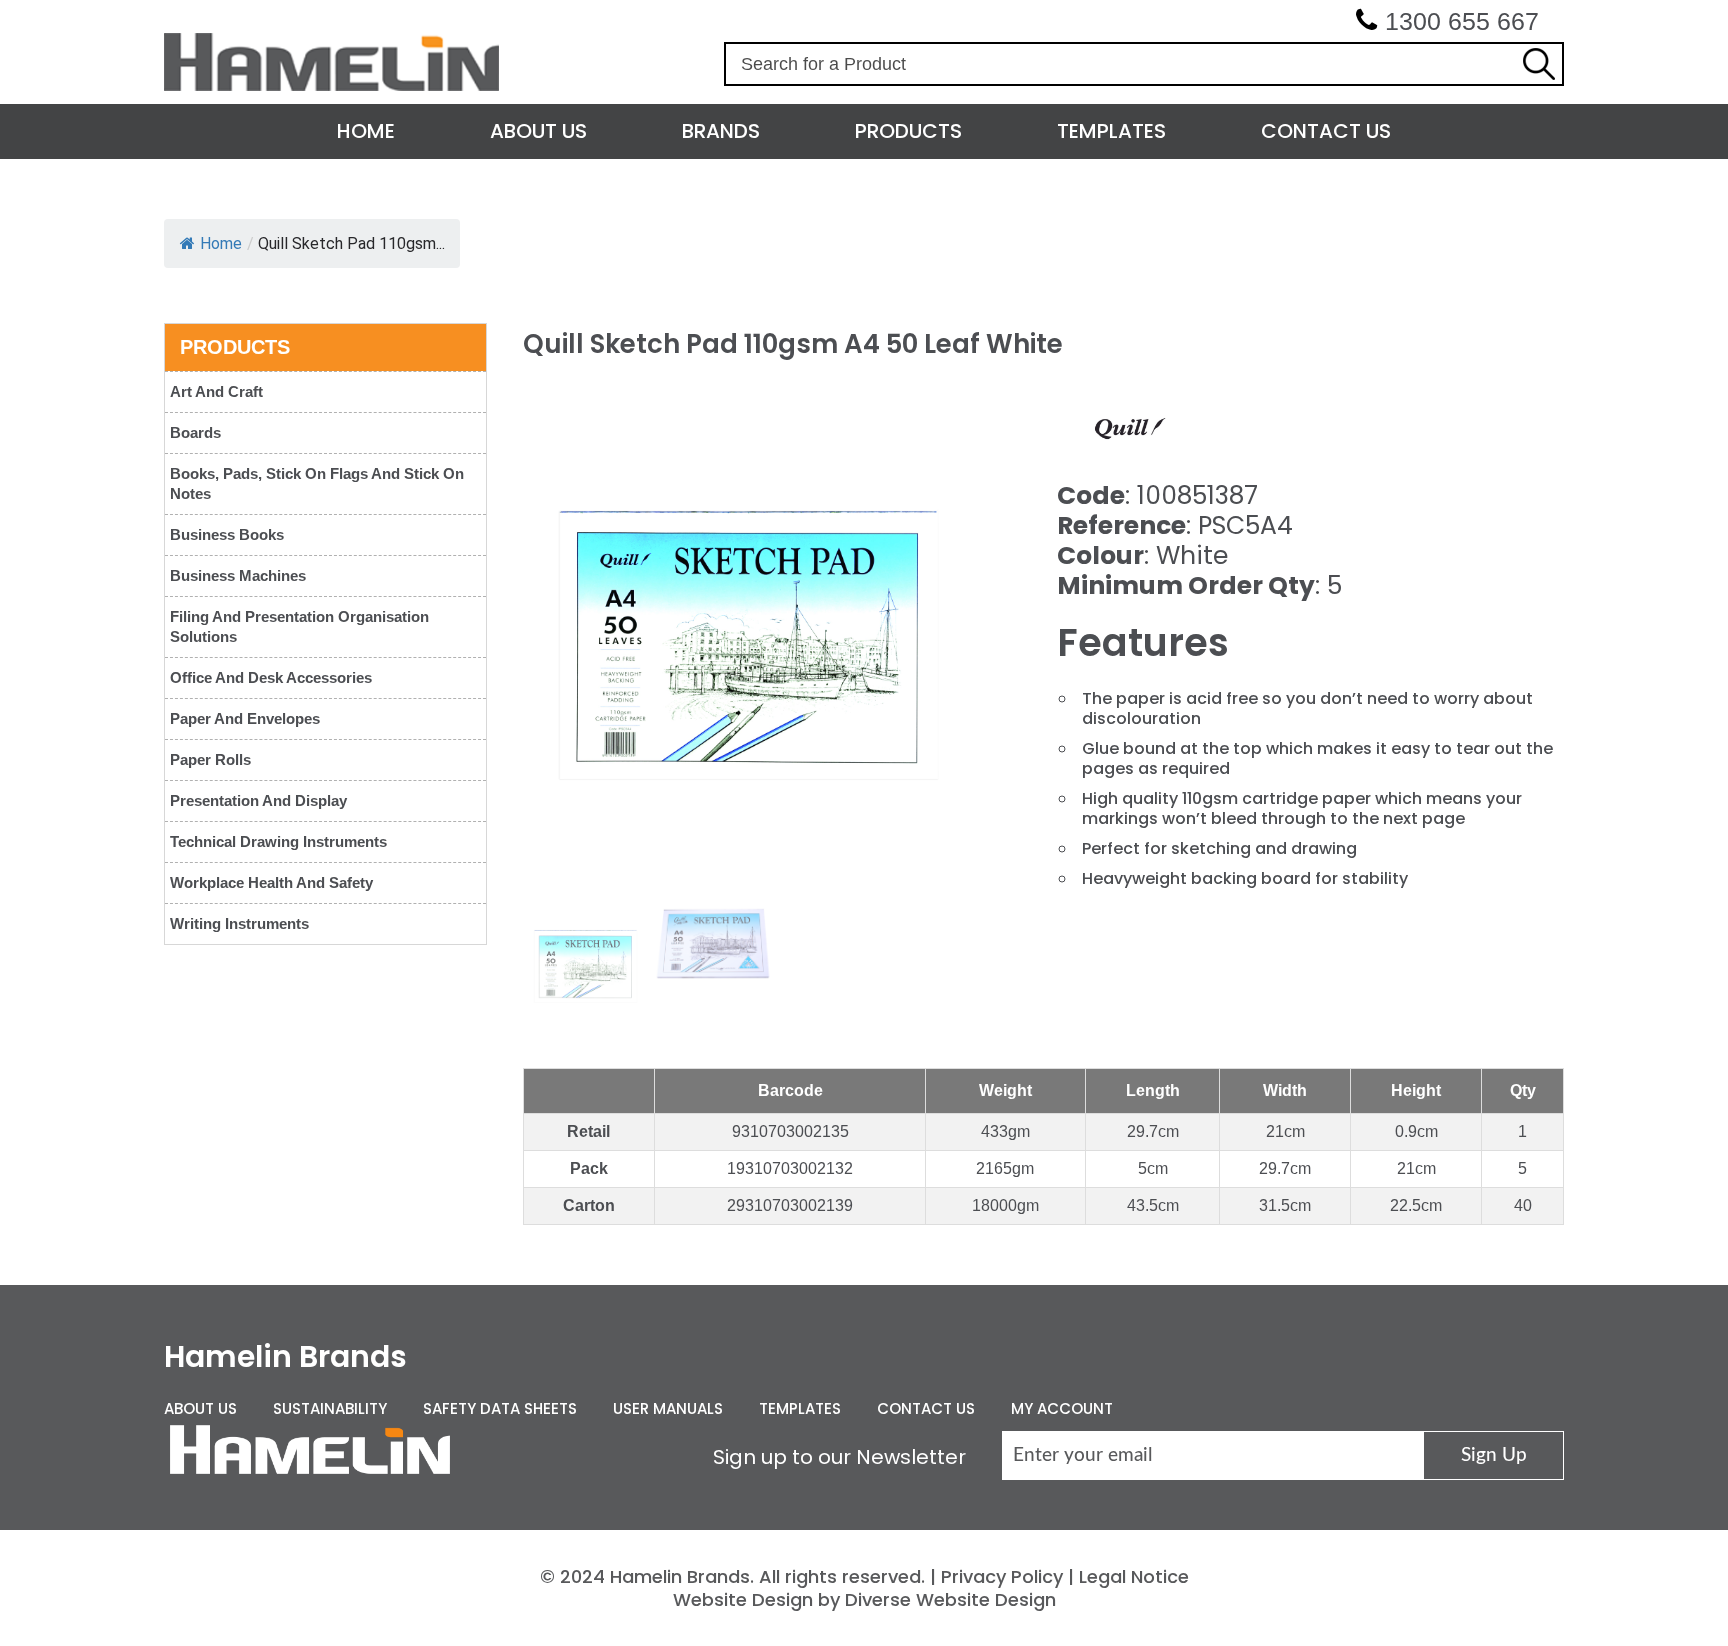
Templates (1111, 131)
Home (366, 131)
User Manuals (668, 1408)
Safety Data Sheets (500, 1408)
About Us (538, 131)
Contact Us (1326, 131)
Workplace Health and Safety (271, 882)
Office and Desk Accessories (271, 677)
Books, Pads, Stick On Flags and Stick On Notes (317, 483)
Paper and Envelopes (245, 718)
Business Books (227, 534)
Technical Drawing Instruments (278, 841)
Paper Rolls (210, 759)
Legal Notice (1134, 1576)
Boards (195, 432)
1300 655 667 (1462, 21)
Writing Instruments (239, 923)
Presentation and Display (258, 800)
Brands (721, 131)
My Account (1062, 1408)
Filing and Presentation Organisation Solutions (299, 626)
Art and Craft (216, 391)
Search (1539, 64)
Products (908, 131)
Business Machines (238, 575)
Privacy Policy (1002, 1576)
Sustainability (330, 1408)
